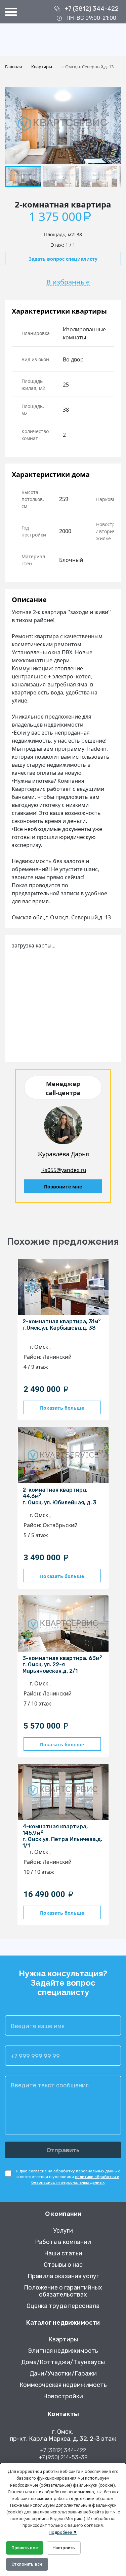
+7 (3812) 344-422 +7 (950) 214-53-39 (63, 2454)
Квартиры (42, 67)
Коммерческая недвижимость (63, 2385)
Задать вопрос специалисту (63, 259)
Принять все (25, 2548)
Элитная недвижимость (63, 2351)
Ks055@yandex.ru (64, 1170)
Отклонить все (27, 2564)
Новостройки (63, 2396)
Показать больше (62, 1408)
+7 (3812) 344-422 (92, 9)
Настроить (64, 2548)
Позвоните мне (63, 1187)
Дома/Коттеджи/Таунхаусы (63, 2362)
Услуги (63, 2231)
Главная (13, 67)
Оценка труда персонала (63, 2306)
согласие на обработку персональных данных (74, 2171)
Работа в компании (63, 2242)
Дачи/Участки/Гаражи (63, 2374)
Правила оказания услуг (63, 2276)
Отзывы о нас (63, 2265)
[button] (115, 93)
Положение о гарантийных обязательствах (63, 2291)
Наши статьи (63, 2254)
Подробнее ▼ (63, 2532)
